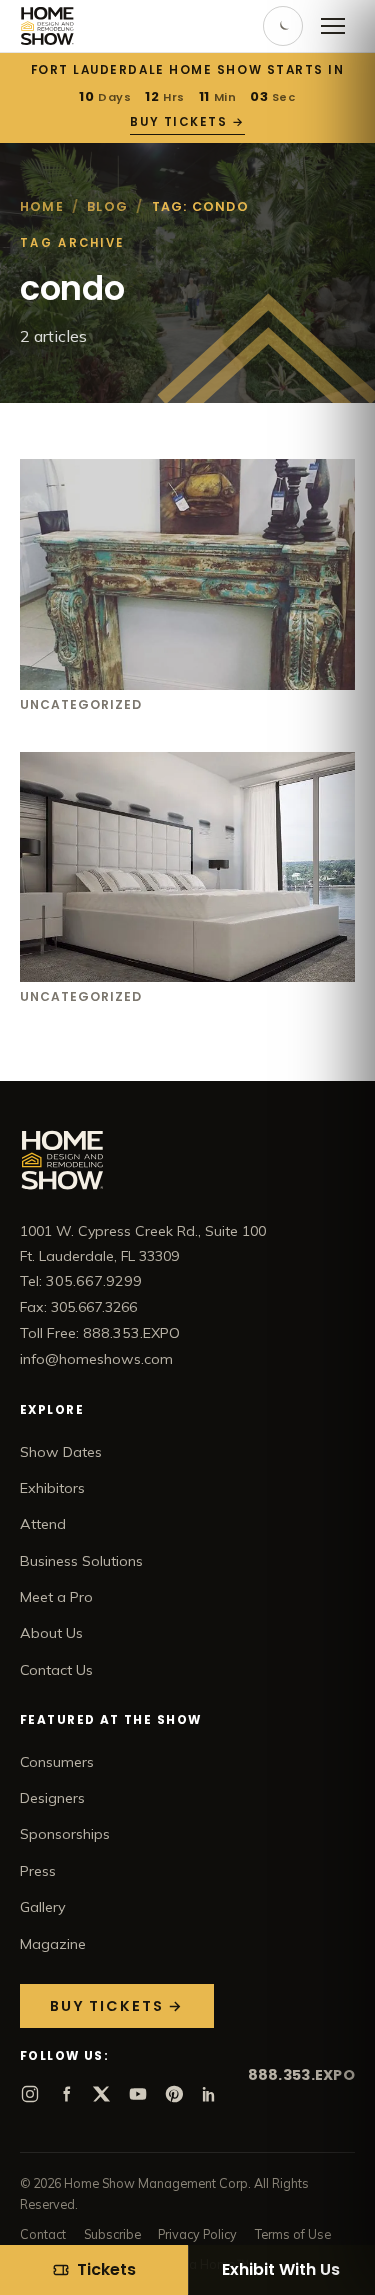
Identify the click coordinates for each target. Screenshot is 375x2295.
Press (38, 1871)
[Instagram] (30, 2094)
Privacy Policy (197, 2234)
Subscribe (112, 2234)
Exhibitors (52, 1488)
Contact (43, 2234)
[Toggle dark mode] (283, 26)
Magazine (53, 1944)
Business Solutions (81, 1561)
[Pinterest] (174, 2094)
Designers (52, 1798)
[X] (102, 2094)
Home (42, 206)
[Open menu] (333, 26)
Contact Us (56, 1670)
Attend (43, 1524)
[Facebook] (66, 2094)
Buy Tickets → (187, 122)
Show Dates (61, 1452)
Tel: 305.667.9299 (81, 1281)
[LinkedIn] (210, 2094)
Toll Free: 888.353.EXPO (100, 1333)
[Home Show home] (47, 26)
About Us (51, 1633)
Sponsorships (65, 1834)
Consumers (57, 1762)
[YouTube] (138, 2094)
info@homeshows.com (96, 1359)
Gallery (43, 1907)
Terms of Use (293, 2234)
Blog (107, 206)
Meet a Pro (56, 1597)
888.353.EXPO (301, 2075)
